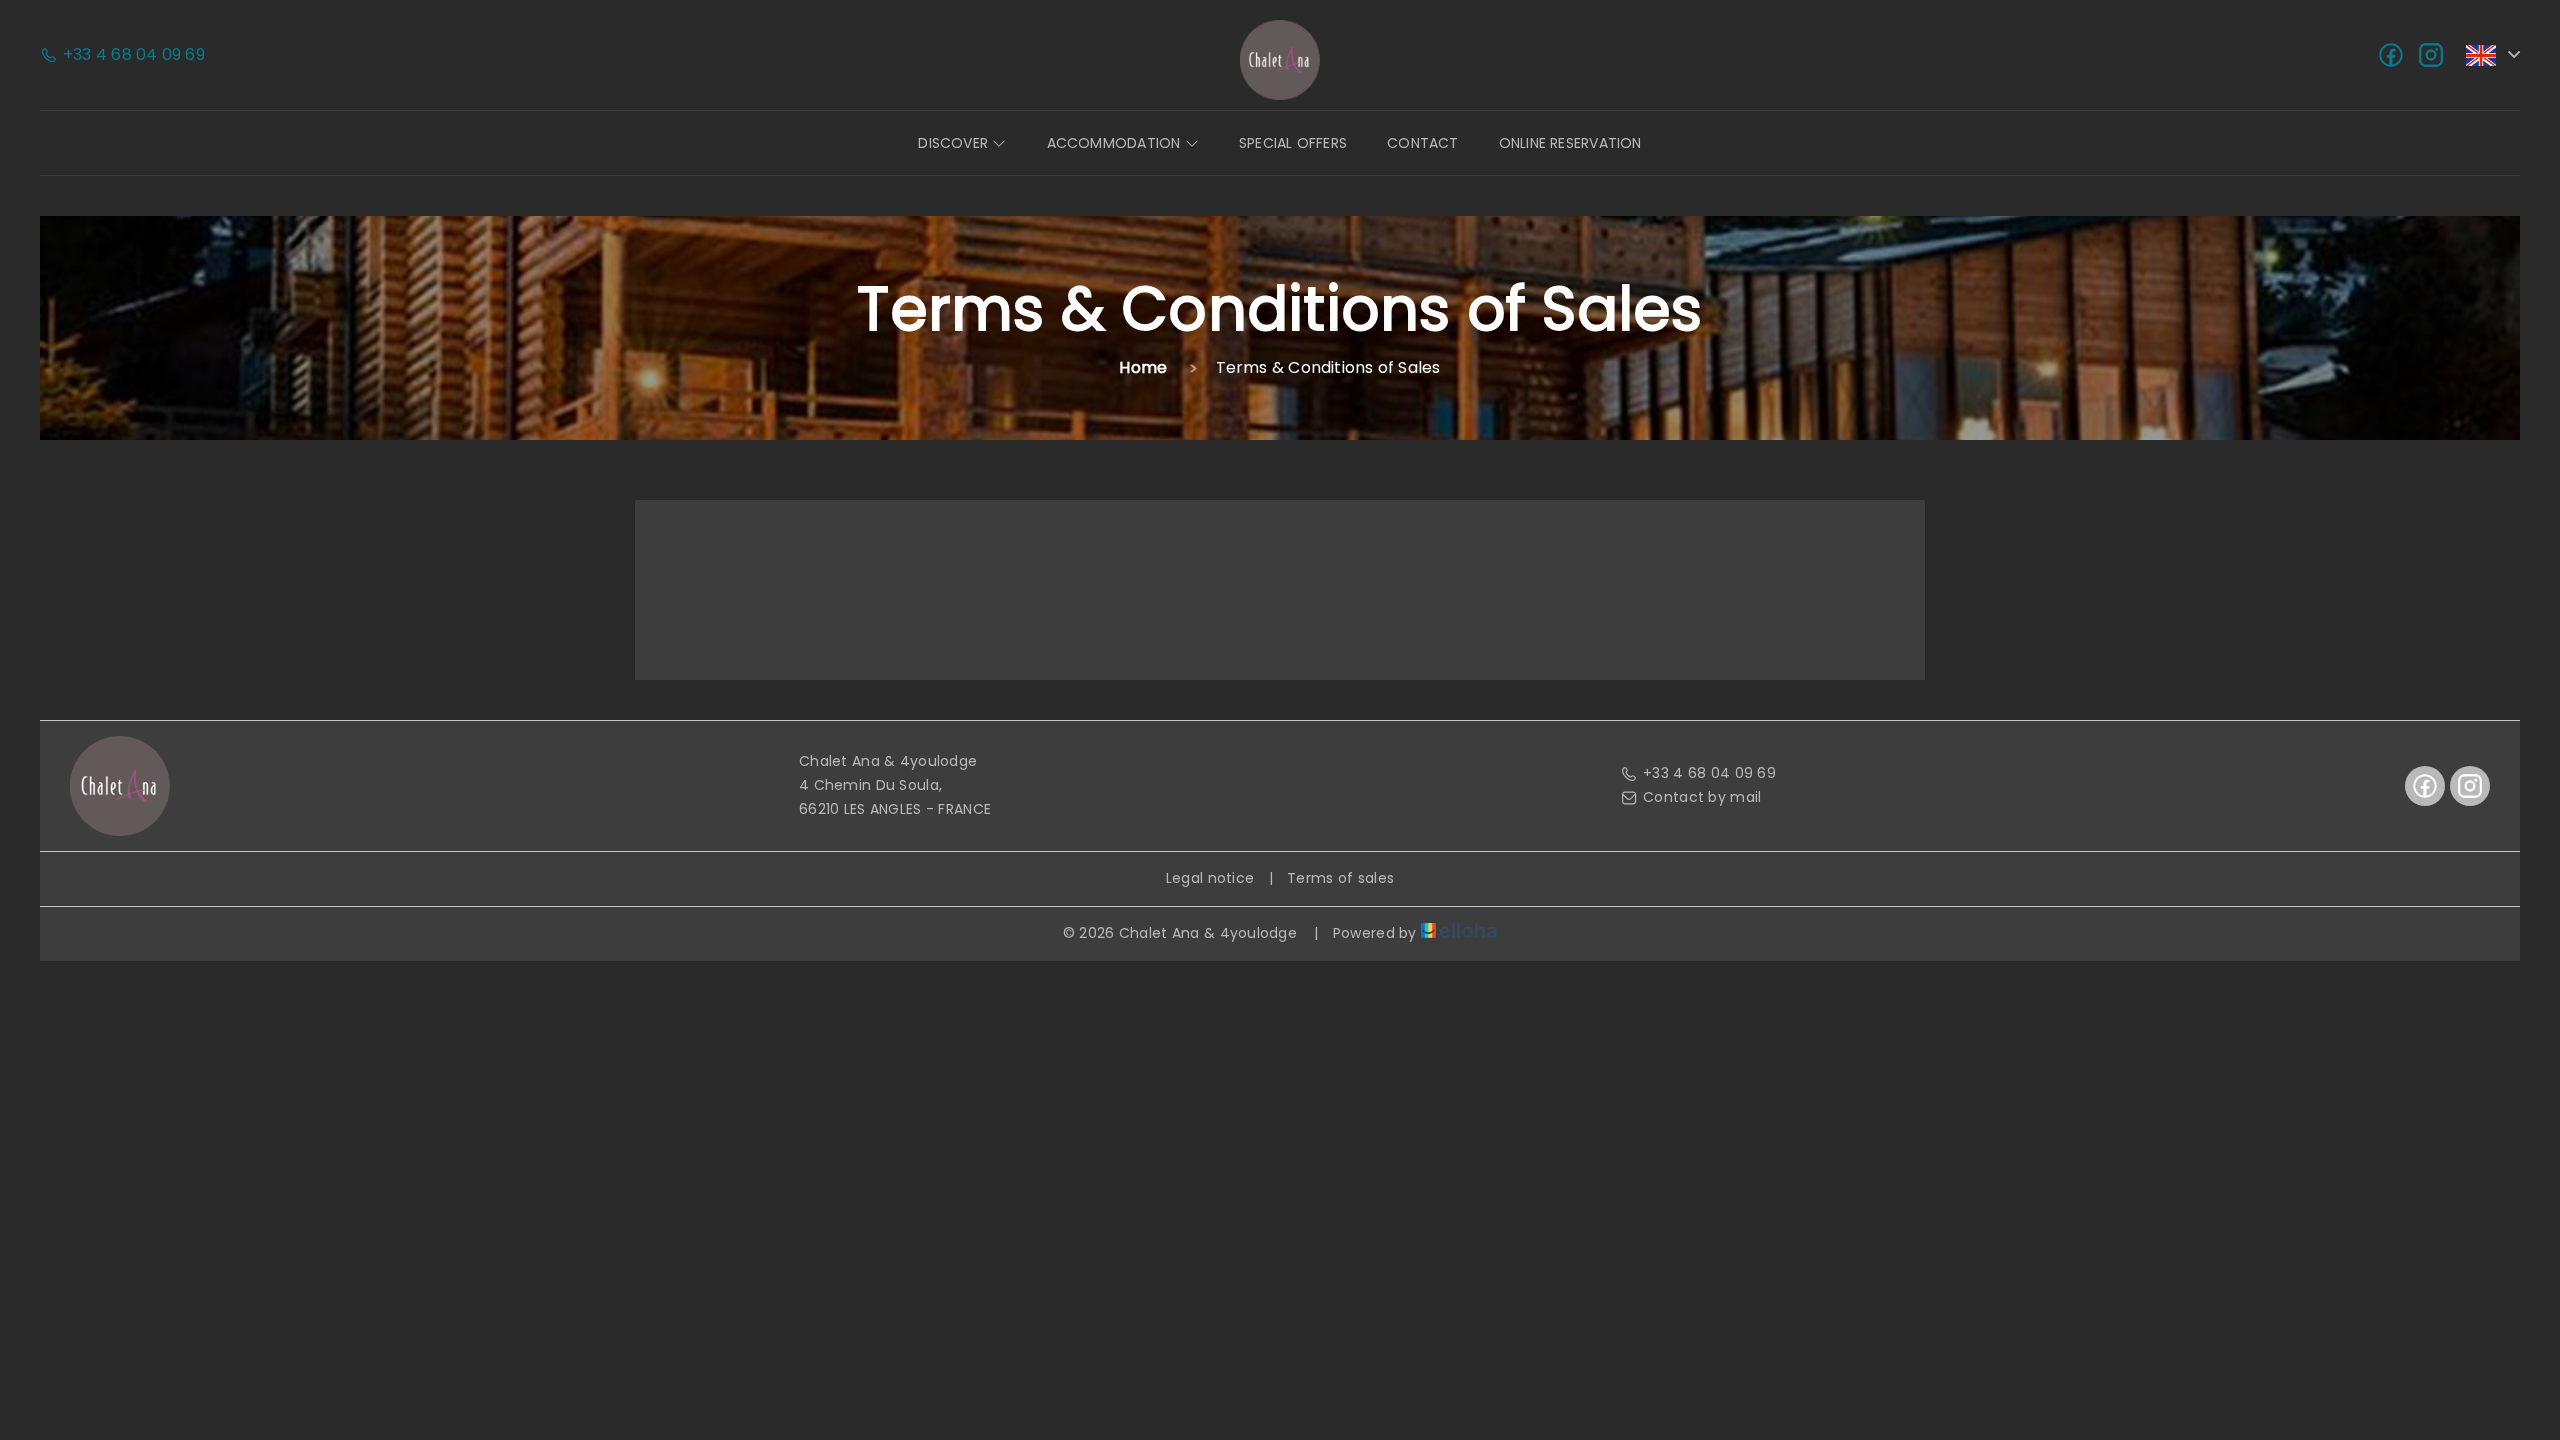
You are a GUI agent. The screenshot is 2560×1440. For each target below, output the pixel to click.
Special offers (1293, 143)
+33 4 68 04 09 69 (1709, 773)
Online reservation (1570, 143)
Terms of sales (1340, 878)
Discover (955, 143)
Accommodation (1116, 143)
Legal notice (1210, 878)
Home (1143, 367)
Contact (1423, 143)
